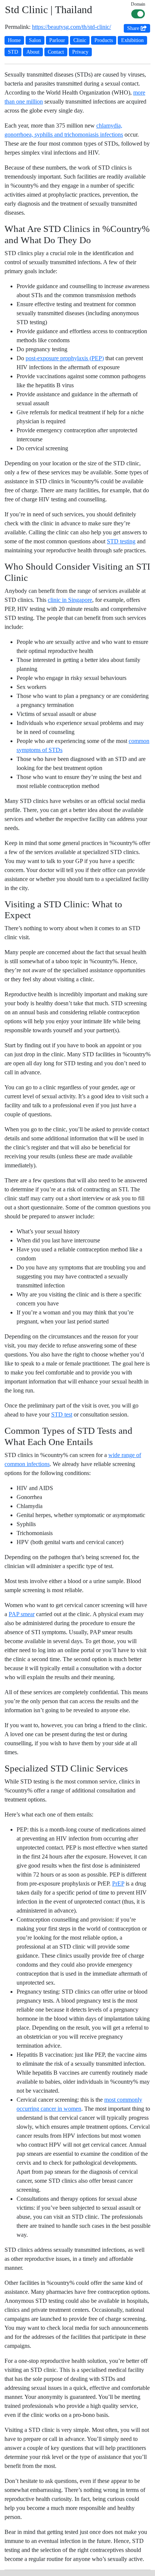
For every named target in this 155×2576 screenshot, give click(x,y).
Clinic (80, 40)
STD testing (121, 541)
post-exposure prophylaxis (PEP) (65, 358)
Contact (56, 52)
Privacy (80, 52)
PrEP (118, 1884)
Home (14, 40)
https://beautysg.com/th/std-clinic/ (71, 27)
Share (134, 28)
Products (104, 40)
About (33, 52)
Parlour (57, 40)
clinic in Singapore (70, 600)
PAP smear (22, 1614)
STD (13, 52)
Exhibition (132, 40)
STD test (62, 1414)
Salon (35, 40)
